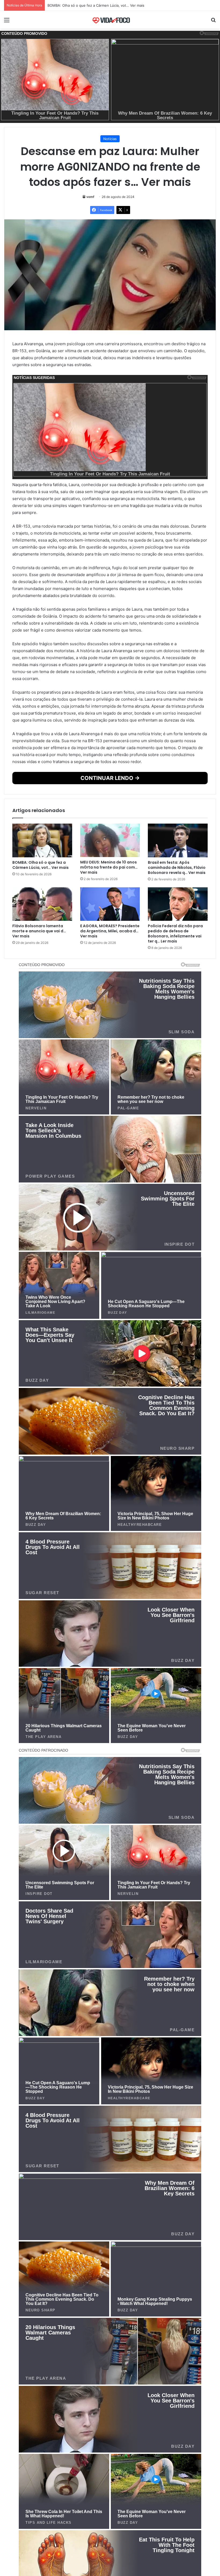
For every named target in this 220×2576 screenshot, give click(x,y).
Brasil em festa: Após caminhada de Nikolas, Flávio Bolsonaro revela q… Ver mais (177, 868)
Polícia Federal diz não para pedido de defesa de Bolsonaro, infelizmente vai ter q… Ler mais (175, 934)
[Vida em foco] (110, 20)
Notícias (110, 139)
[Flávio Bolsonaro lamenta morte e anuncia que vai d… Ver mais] (42, 904)
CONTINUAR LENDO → (110, 778)
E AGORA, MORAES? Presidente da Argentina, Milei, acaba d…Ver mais (110, 931)
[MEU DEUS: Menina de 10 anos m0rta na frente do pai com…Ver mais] (110, 840)
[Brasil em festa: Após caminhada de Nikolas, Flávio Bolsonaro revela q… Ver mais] (178, 840)
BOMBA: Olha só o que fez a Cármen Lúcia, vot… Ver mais (41, 865)
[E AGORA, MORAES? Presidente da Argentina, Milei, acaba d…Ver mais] (110, 904)
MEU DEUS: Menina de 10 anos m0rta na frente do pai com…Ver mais (106, 5)
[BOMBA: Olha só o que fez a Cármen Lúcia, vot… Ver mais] (42, 840)
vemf (90, 197)
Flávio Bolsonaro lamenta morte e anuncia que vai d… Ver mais (39, 931)
